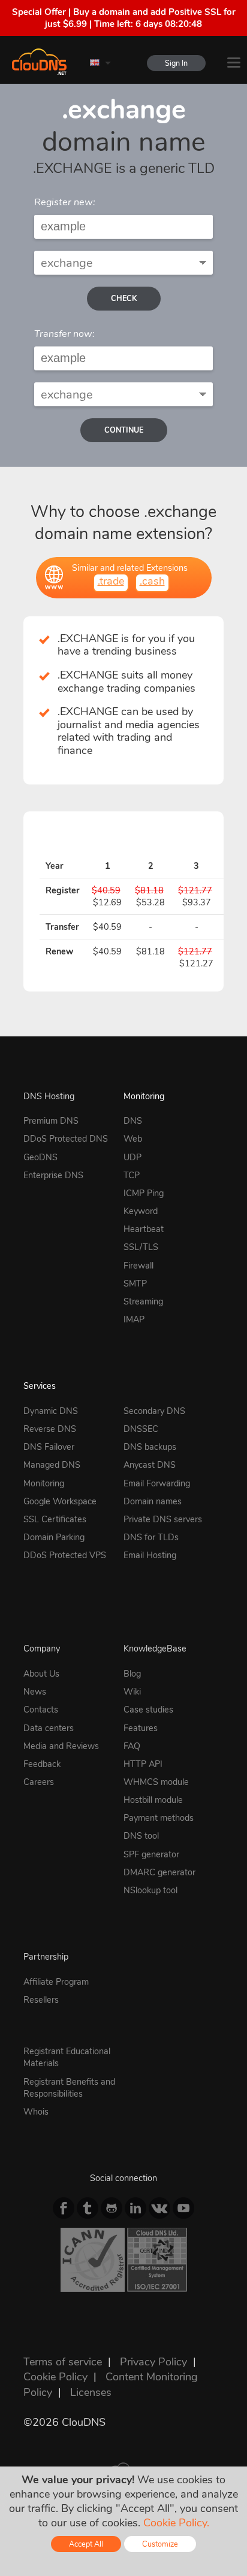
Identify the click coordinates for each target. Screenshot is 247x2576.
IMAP (134, 1319)
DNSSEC (141, 1429)
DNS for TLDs (151, 1537)
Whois (36, 2112)
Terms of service (63, 2362)
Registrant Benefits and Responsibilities (69, 2088)
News (35, 1692)
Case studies (148, 1710)
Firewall (138, 1266)
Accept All (86, 2544)
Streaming (143, 1301)
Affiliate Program (56, 1982)
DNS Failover (49, 1447)
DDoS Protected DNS (66, 1139)
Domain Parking (54, 1537)
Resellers (41, 2000)
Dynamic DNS (51, 1411)
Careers (39, 1782)
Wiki (132, 1692)
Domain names (153, 1501)
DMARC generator (159, 1872)
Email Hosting (150, 1555)
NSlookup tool (150, 1890)
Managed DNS (52, 1465)
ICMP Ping (144, 1193)
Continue (124, 430)
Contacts (41, 1710)
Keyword (141, 1211)
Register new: (65, 202)
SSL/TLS (141, 1247)
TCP (132, 1175)
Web (133, 1139)
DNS (133, 1121)
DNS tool (141, 1836)
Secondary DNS (154, 1411)
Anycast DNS (150, 1465)
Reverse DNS (50, 1429)
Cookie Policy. (176, 2523)
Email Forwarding (157, 1483)
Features (141, 1728)
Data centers (49, 1728)
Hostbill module (153, 1800)
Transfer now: (64, 334)
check (124, 298)
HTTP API (143, 1764)
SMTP (135, 1284)
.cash (152, 581)
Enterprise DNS (53, 1175)
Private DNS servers (163, 1519)
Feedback (42, 1764)
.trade (111, 581)
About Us (41, 1674)
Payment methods (159, 1818)
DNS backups (150, 1447)
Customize (160, 2544)
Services (40, 1386)
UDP (132, 1157)
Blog (132, 1674)
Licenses (91, 2392)
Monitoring (144, 1096)
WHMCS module (156, 1782)
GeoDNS (40, 1157)
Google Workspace (60, 1501)
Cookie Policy (55, 2377)
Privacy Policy (153, 2362)
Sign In (176, 63)
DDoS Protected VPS (65, 1555)
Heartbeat (144, 1229)
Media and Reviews (61, 1746)
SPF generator (151, 1854)
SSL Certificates (55, 1519)
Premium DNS (51, 1121)
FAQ (132, 1746)
